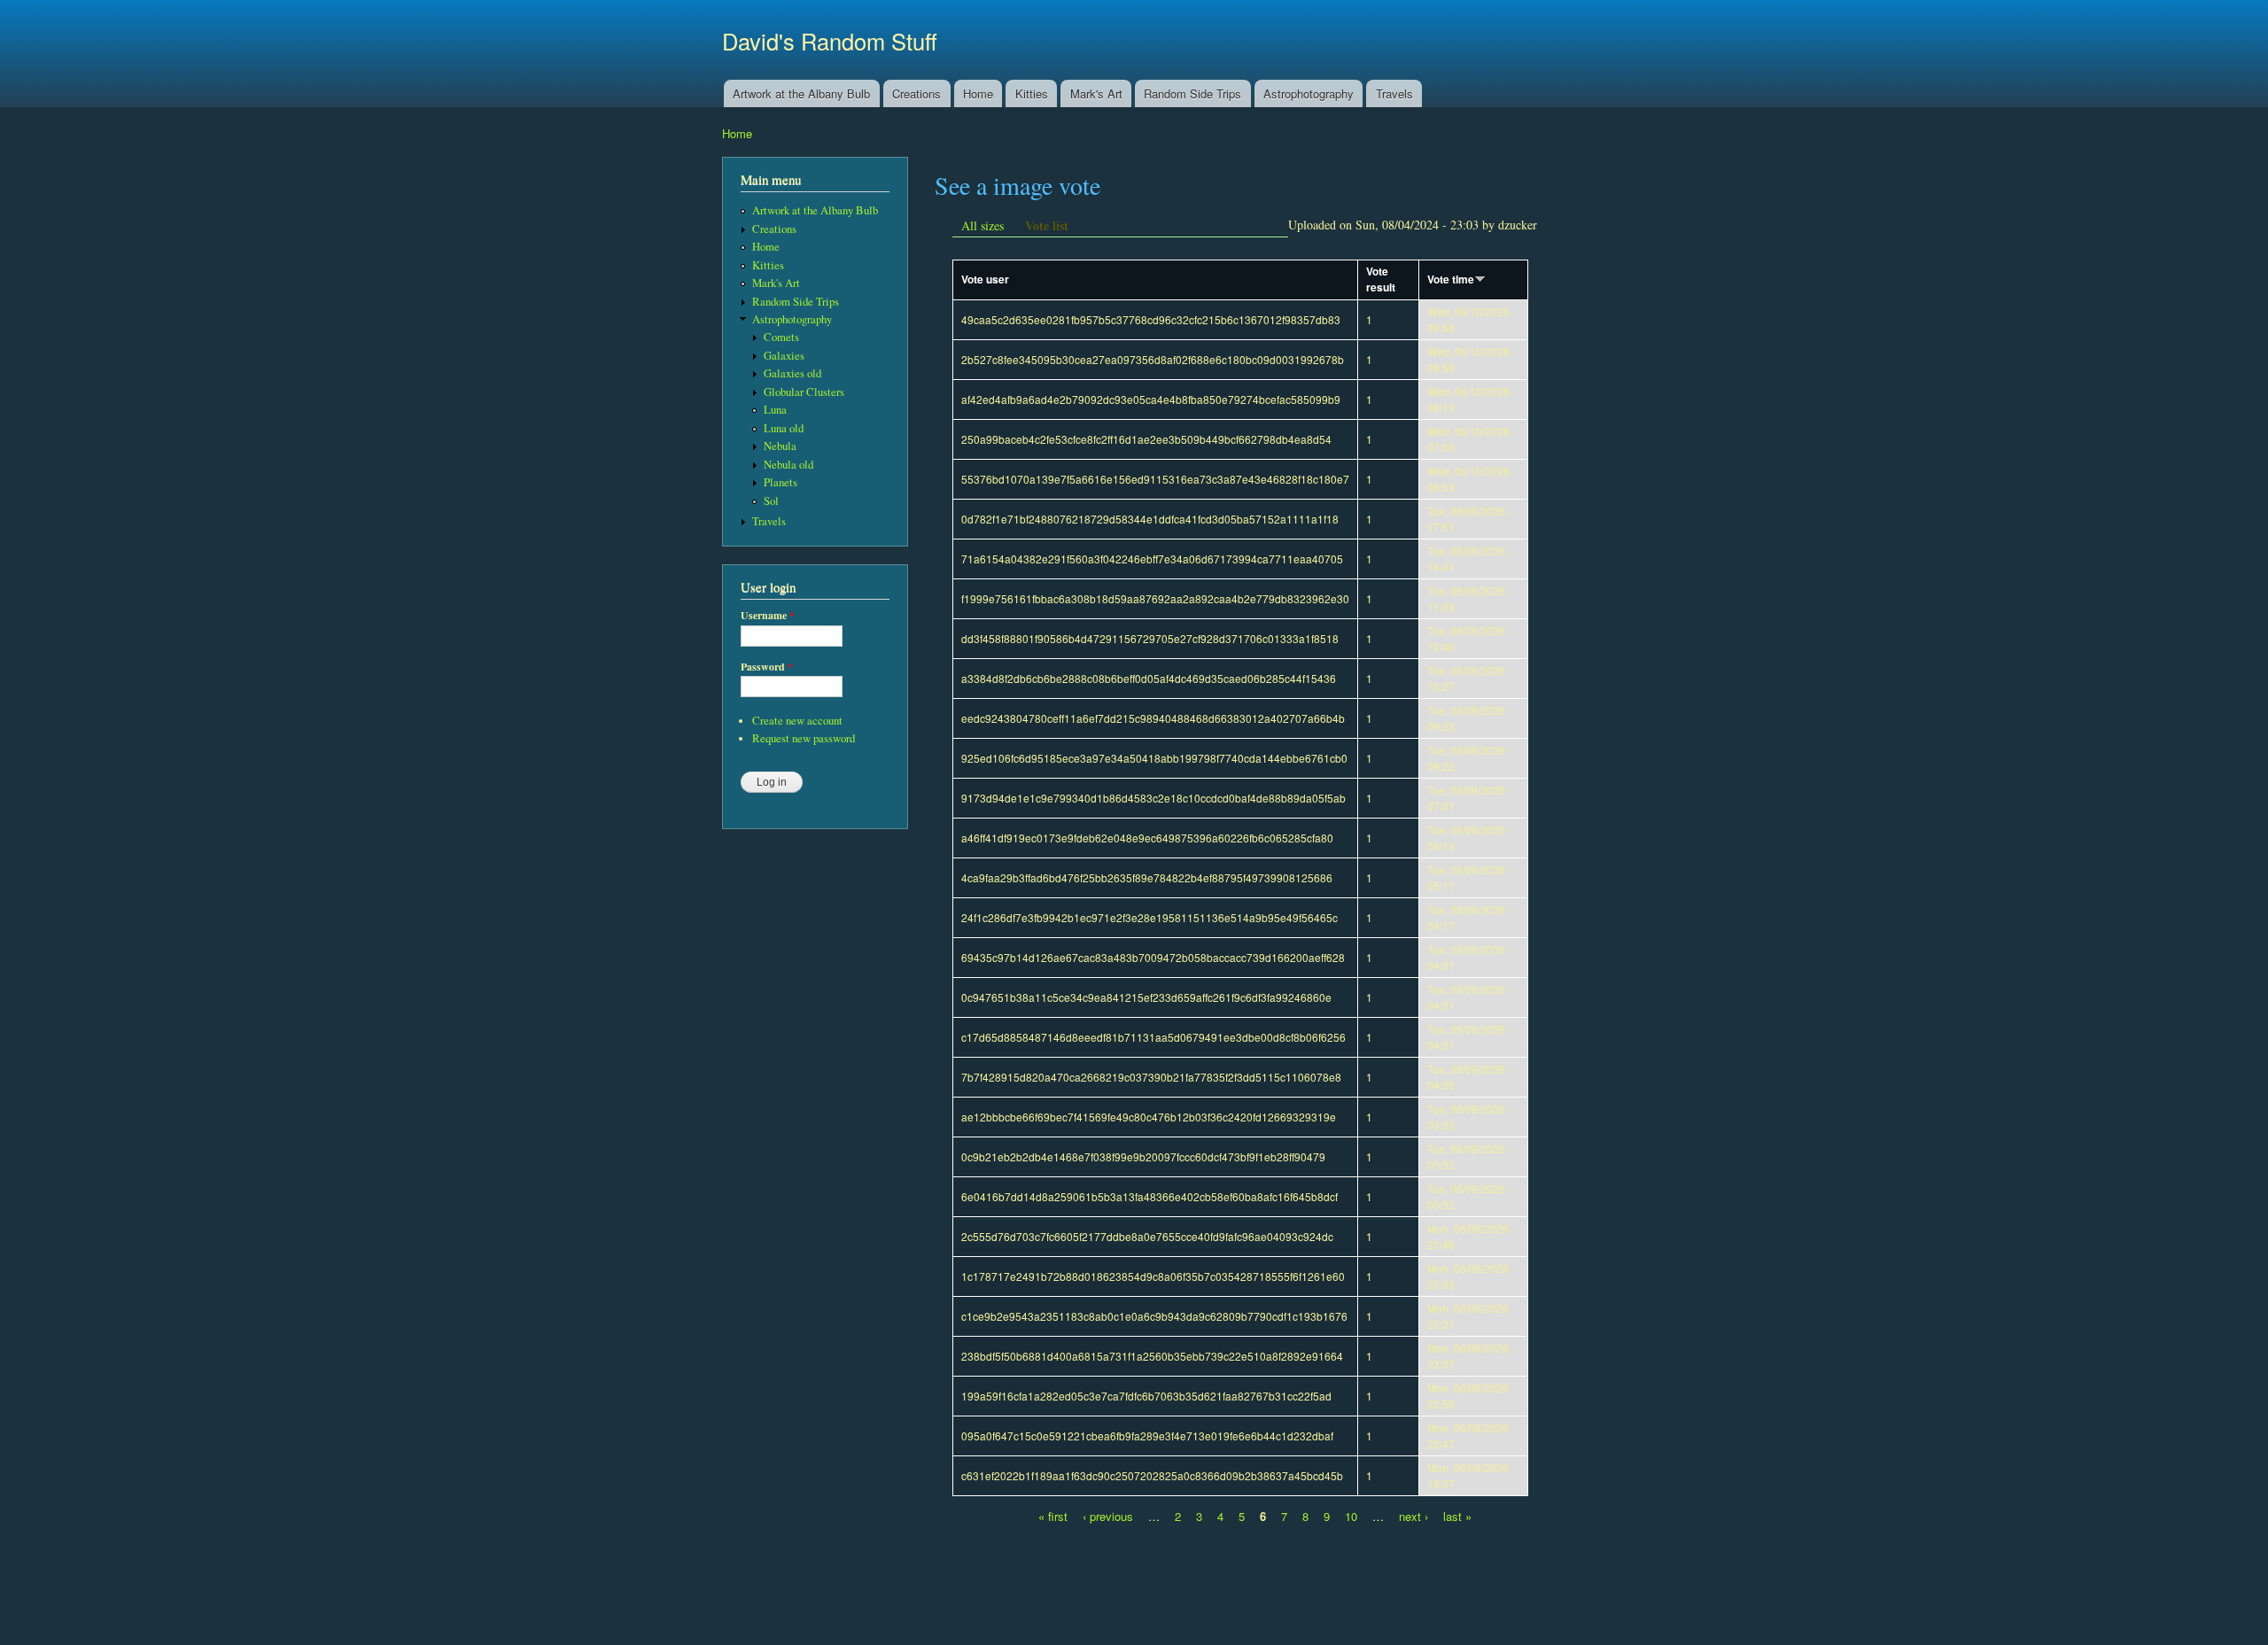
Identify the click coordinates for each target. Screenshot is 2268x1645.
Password (767, 667)
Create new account (797, 721)
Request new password (804, 738)
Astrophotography (1309, 93)
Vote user (985, 279)
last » (1457, 1516)
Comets (781, 337)
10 (1351, 1516)
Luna (775, 410)
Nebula (780, 446)
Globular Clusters (804, 392)
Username (768, 616)
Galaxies (784, 356)
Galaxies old (792, 373)
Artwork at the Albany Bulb (801, 93)
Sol (771, 501)
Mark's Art (1096, 93)
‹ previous (1108, 1516)
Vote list (1047, 225)
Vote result (1381, 279)
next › (1414, 1516)
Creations (917, 93)
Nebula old (788, 465)
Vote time (1451, 279)
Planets (781, 482)
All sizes (983, 225)
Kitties (1032, 93)
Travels (1394, 93)
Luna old (784, 428)
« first (1053, 1516)
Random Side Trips (1192, 93)
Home (978, 93)
